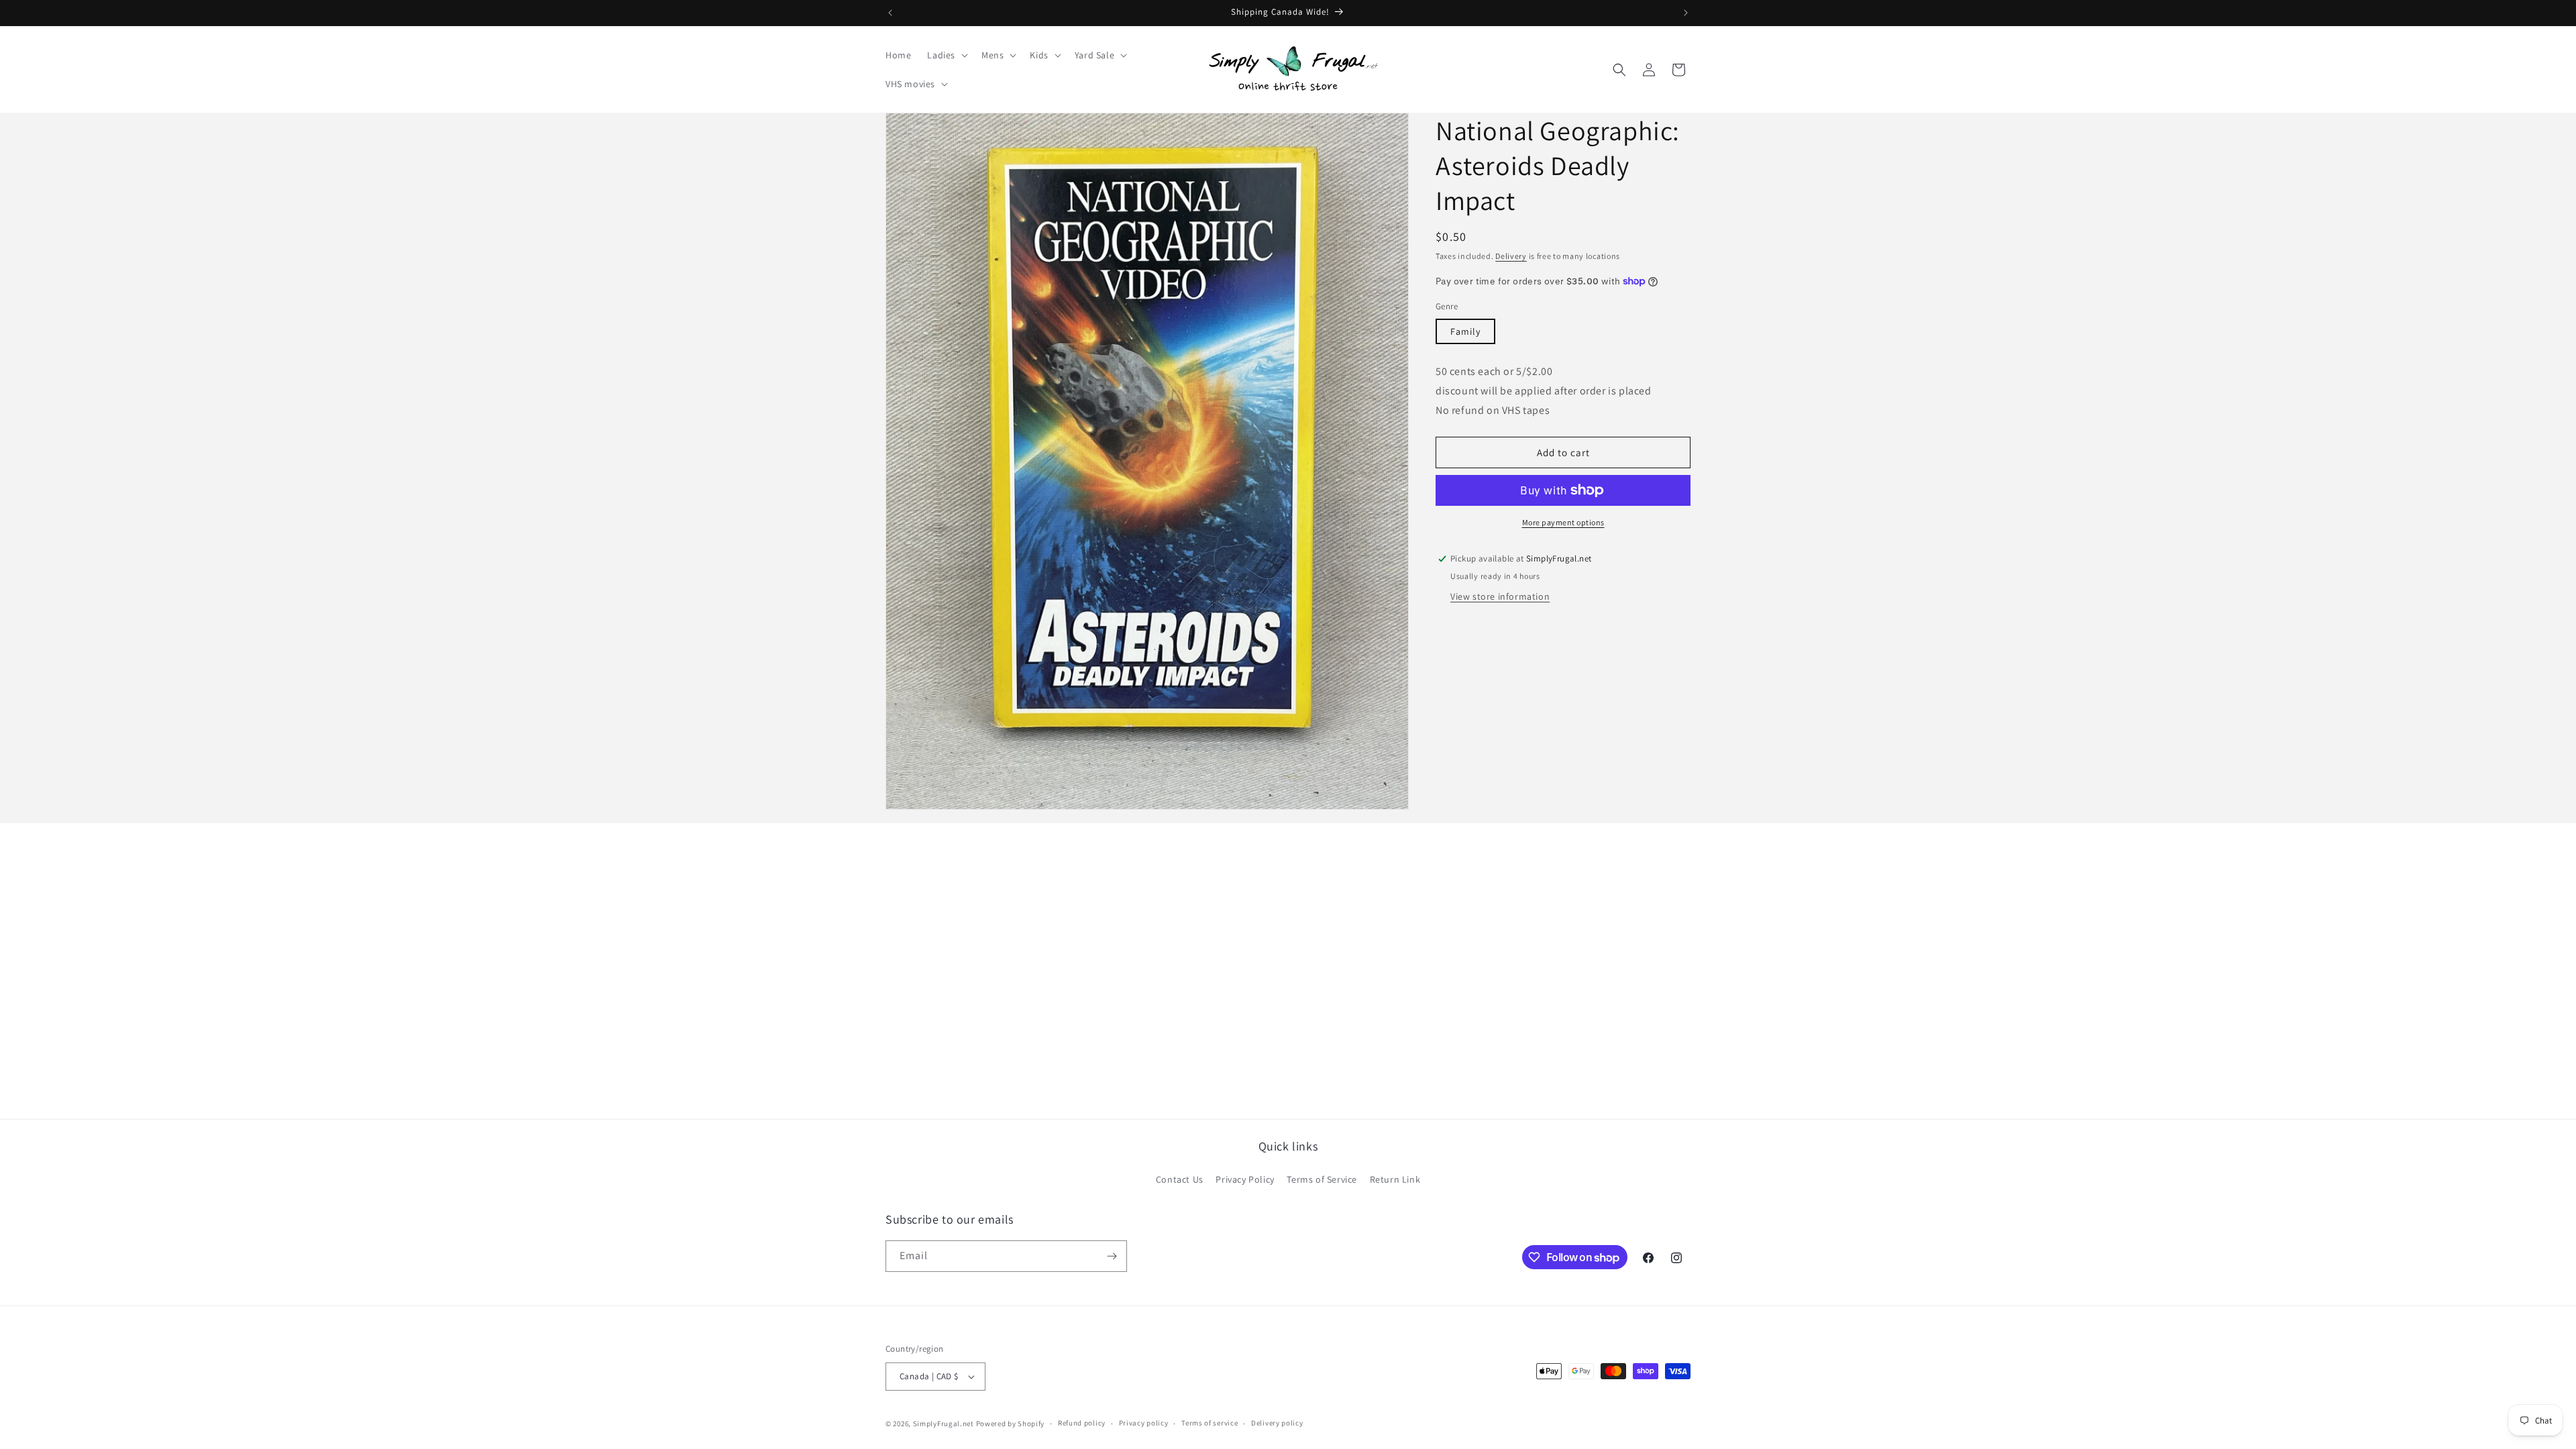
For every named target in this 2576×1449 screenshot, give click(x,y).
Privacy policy (1144, 1423)
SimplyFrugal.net (944, 1424)
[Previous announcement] (890, 13)
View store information (1500, 596)
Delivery (1511, 256)
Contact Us (1180, 1179)
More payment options (1563, 522)
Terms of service (1210, 1423)
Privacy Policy (1245, 1179)
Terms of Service (1322, 1179)
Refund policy (1082, 1423)
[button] (946, 55)
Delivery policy (1277, 1423)
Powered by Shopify (1011, 1424)
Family (1465, 331)
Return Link (1395, 1179)
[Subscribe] (1112, 1256)
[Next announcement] (1686, 13)
